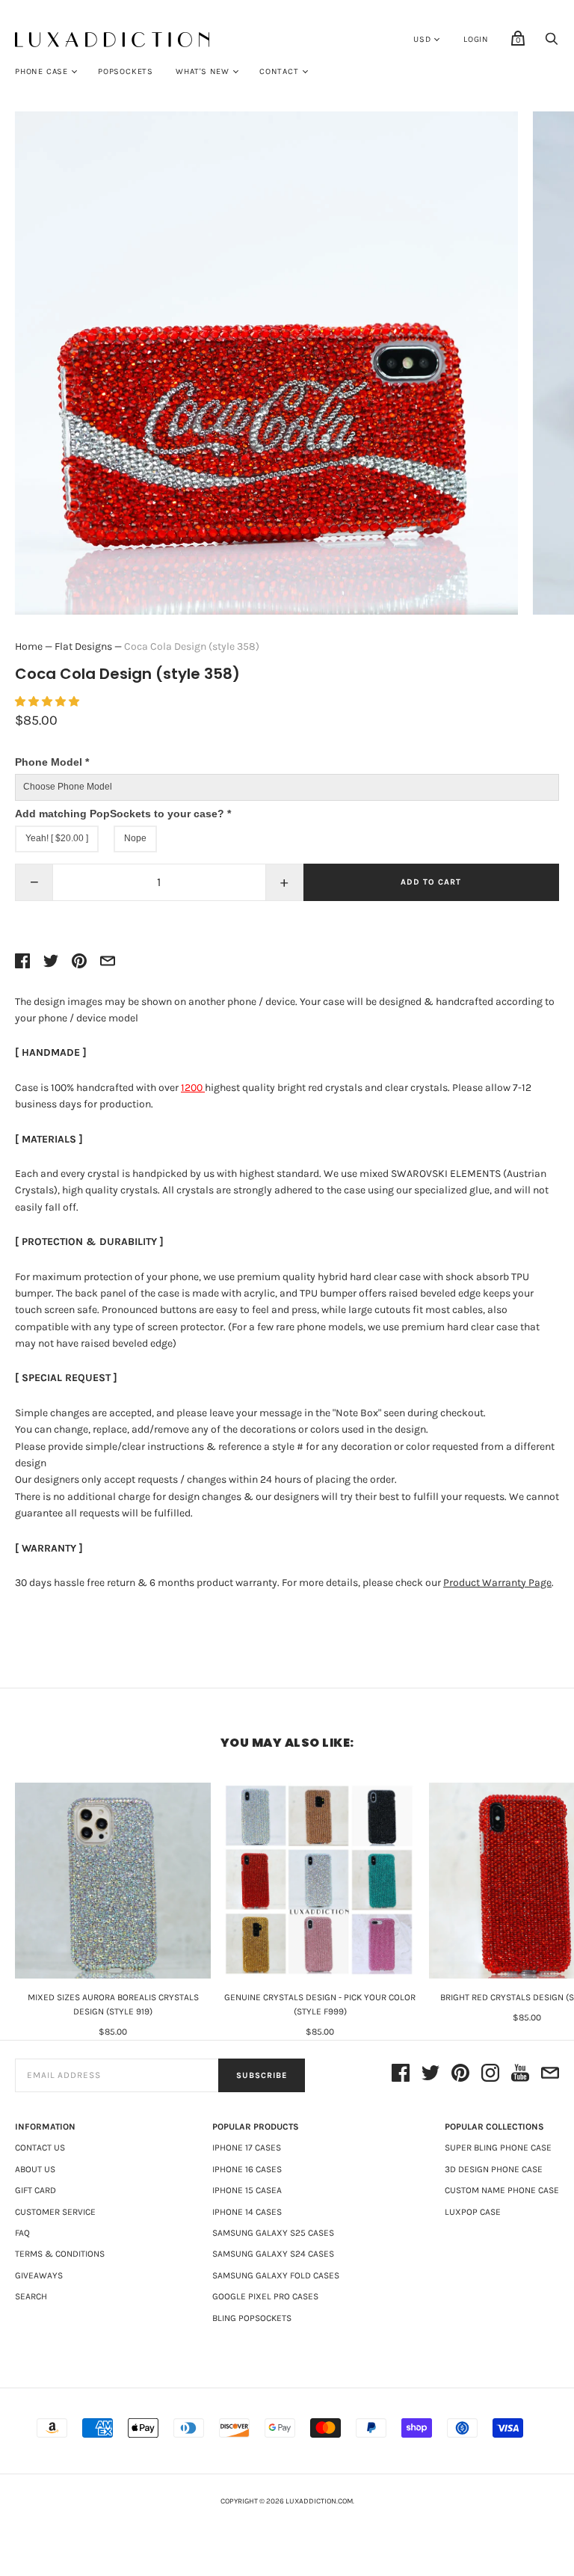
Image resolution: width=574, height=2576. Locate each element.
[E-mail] (550, 2075)
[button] (48, 702)
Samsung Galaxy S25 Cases (273, 2233)
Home (29, 646)
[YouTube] (520, 2075)
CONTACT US (40, 2148)
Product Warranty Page (497, 1583)
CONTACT (279, 71)
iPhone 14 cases (247, 2212)
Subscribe (262, 2075)
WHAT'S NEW (203, 71)
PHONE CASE (41, 71)
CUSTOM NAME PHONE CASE (502, 2190)
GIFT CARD (36, 2190)
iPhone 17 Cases (247, 2148)
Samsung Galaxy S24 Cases (273, 2254)
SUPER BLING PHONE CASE (498, 2148)
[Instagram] (490, 2075)
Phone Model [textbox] (52, 762)
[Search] (552, 43)
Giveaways (39, 2275)
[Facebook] (401, 2075)
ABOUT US (35, 2169)
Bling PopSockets (252, 2318)
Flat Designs (83, 646)
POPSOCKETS (126, 71)
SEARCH (31, 2296)
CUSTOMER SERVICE (55, 2212)
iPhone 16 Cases (247, 2169)
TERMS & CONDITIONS (60, 2254)
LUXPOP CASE (473, 2212)
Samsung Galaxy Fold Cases (276, 2275)
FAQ (22, 2233)
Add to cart (431, 882)
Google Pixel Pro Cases (265, 2296)
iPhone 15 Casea (247, 2190)
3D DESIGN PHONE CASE (494, 2169)
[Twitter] (430, 2075)
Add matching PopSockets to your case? (123, 814)
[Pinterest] (460, 2075)
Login (476, 39)
